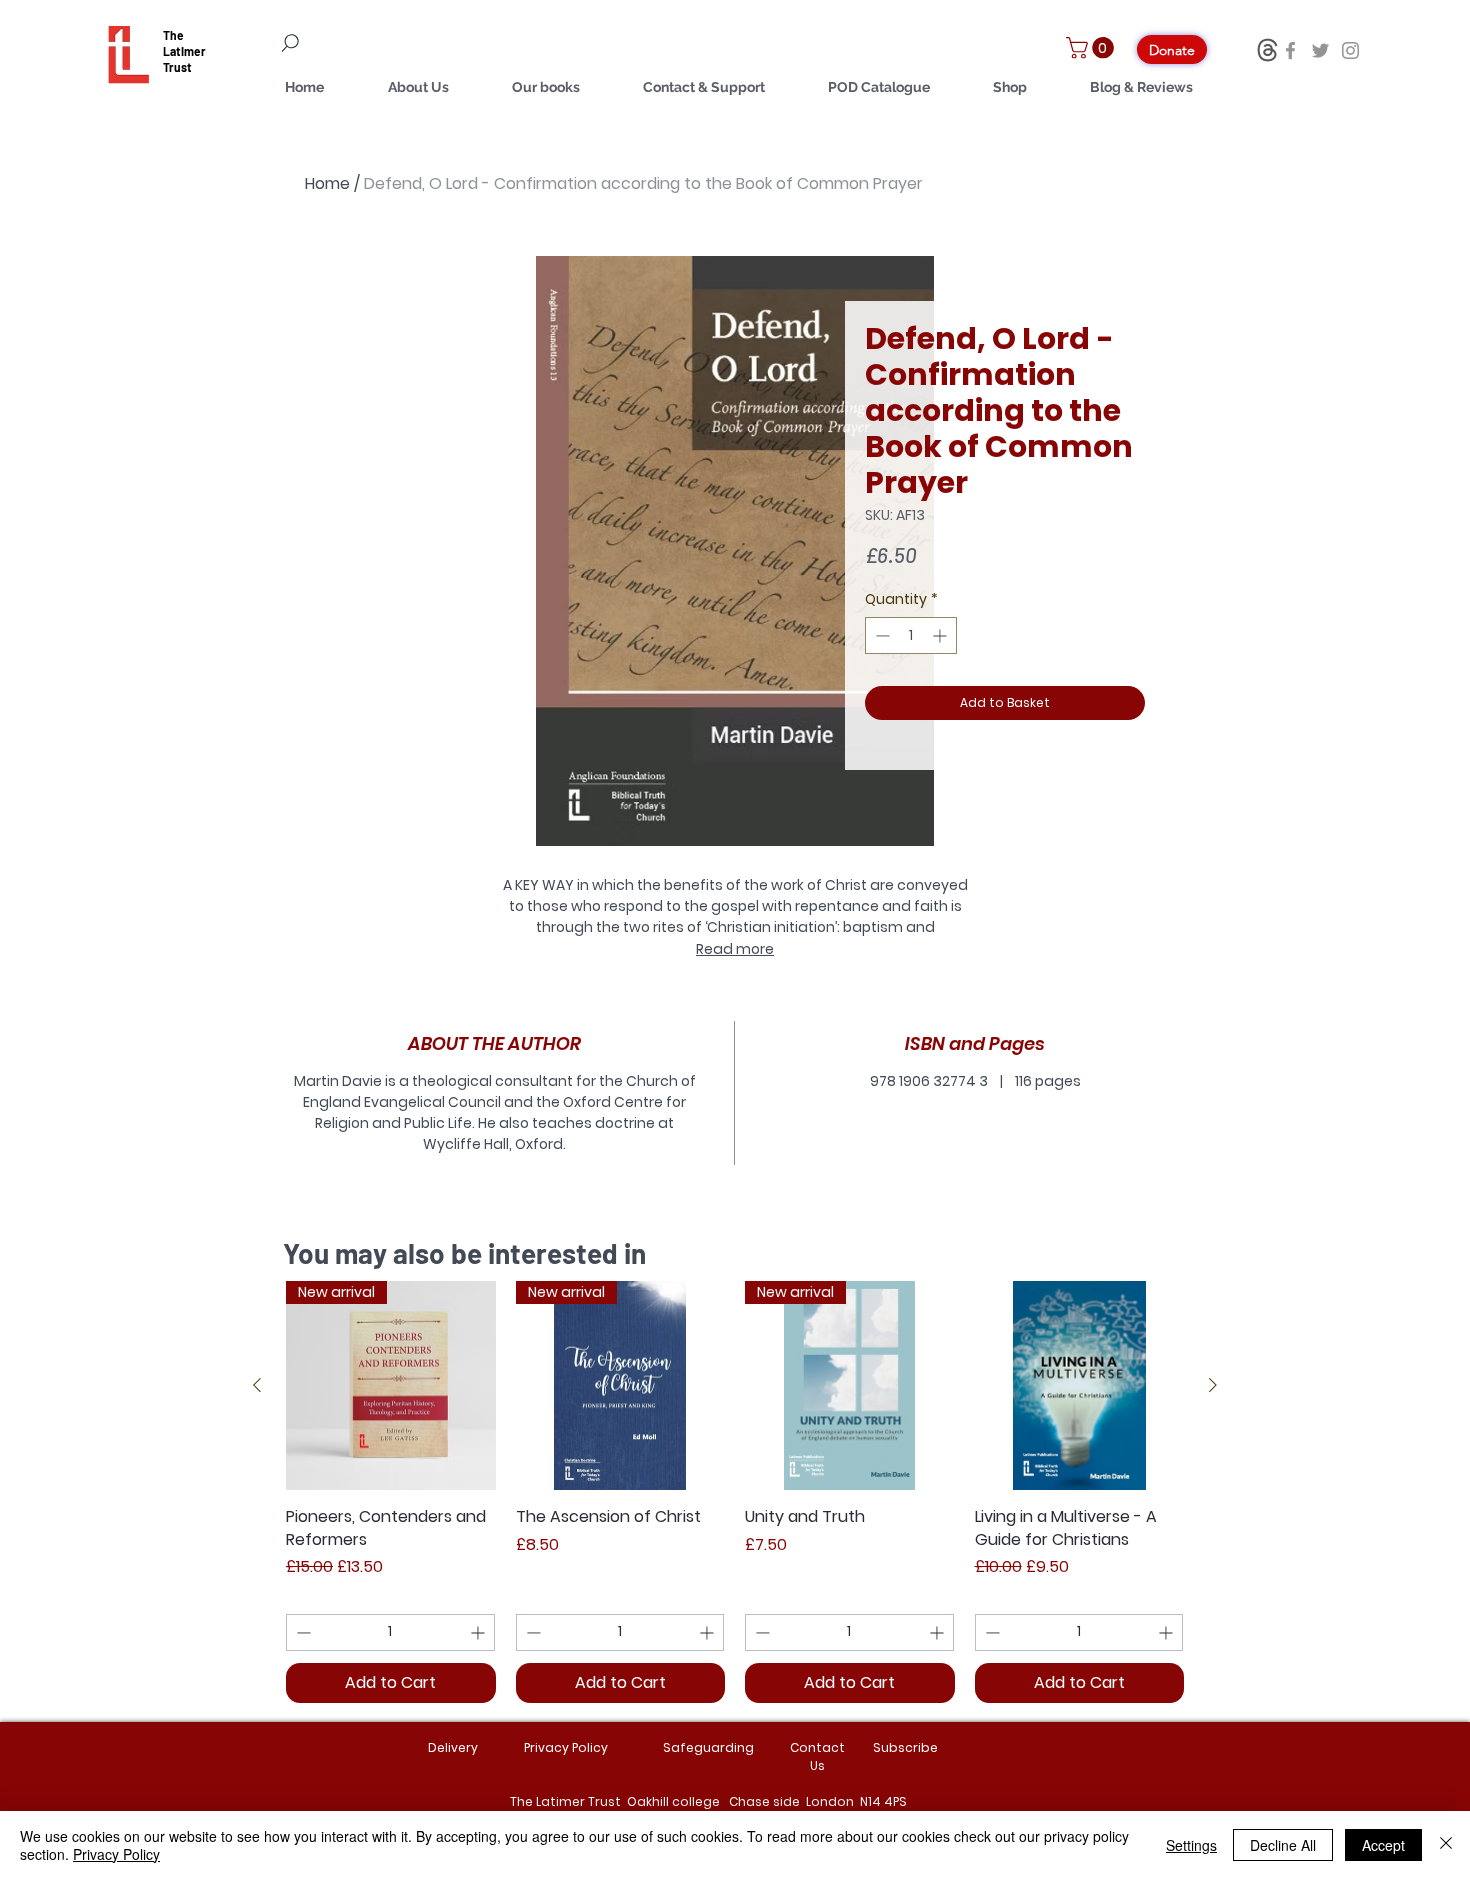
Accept (1383, 1845)
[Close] (1446, 1845)
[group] (735, 1492)
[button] (1092, 48)
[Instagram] (1350, 50)
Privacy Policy (116, 1854)
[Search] (405, 43)
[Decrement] (880, 635)
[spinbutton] (911, 635)
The (173, 35)
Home (327, 183)
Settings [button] (1191, 1845)
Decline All (1283, 1845)
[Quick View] (1080, 1386)
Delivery (453, 1747)
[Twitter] (1320, 50)
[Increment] (941, 635)
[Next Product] (1213, 1385)
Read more (735, 949)
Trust (177, 67)
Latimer (184, 51)
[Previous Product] (257, 1385)
